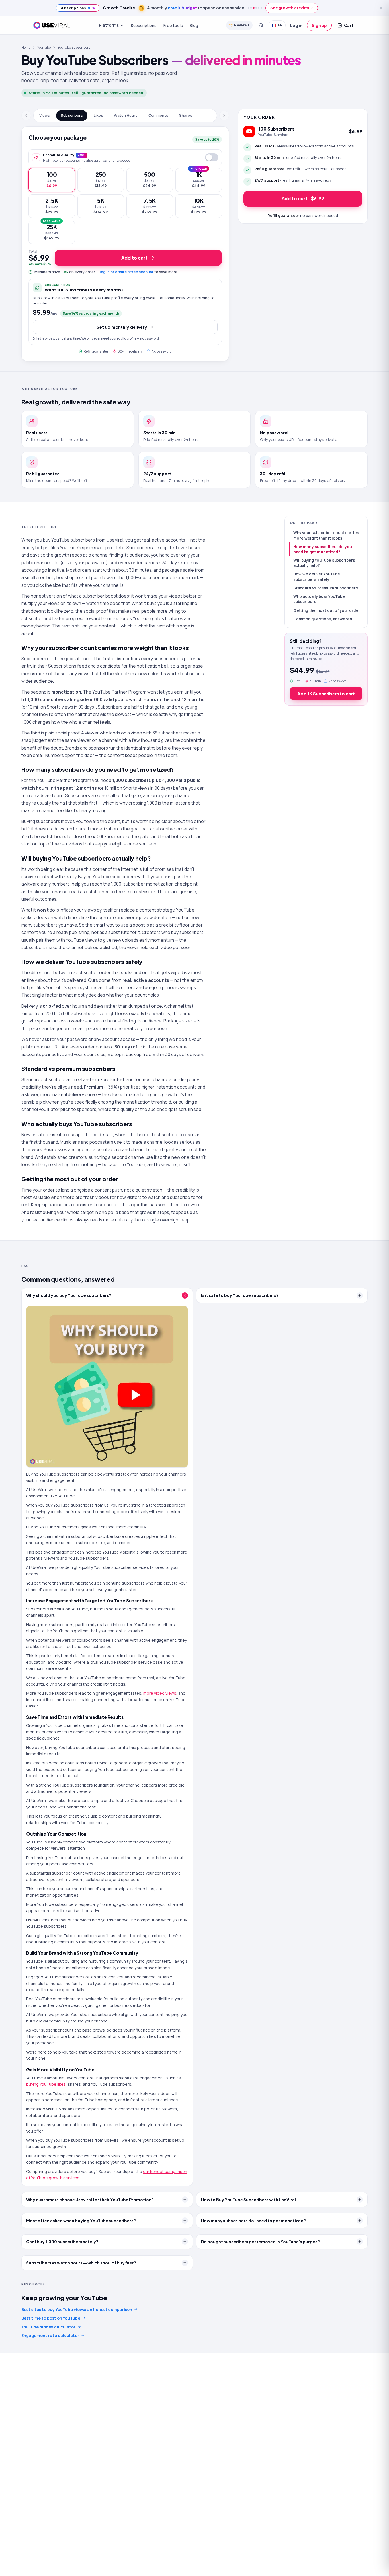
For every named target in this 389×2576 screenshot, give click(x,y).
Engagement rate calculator (50, 2335)
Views (45, 115)
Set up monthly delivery (122, 327)
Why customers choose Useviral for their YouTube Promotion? (90, 2200)
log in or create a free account (127, 272)
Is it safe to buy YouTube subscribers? (240, 1295)
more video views (160, 1693)
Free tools (173, 25)
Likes (98, 115)
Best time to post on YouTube (51, 2318)
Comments (158, 115)
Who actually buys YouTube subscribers (319, 599)
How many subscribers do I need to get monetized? (253, 2221)
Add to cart (134, 258)
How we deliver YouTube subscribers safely (317, 577)
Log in (296, 25)
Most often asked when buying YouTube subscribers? (81, 2221)
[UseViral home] (52, 25)
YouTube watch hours (44, 836)
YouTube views (81, 940)
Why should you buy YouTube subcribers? (69, 1295)
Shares (186, 115)
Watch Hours (126, 115)
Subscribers (72, 115)
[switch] (212, 157)
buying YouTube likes (46, 2084)
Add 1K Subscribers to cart (326, 693)
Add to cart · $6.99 (303, 198)
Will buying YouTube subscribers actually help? (324, 563)
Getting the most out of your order (327, 610)
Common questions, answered (323, 619)
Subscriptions (144, 25)
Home (26, 47)
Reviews (242, 25)
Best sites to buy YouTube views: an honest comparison (77, 2309)
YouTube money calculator (48, 2327)
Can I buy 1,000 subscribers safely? (62, 2242)
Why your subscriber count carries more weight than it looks (326, 535)
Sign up (319, 25)
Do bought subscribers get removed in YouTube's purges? (260, 2242)
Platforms (109, 25)
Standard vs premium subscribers (326, 588)
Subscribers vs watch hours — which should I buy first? (81, 2263)
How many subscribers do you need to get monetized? (323, 549)
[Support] (261, 25)
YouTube (44, 47)
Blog (194, 25)
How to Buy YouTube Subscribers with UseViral (248, 2200)
